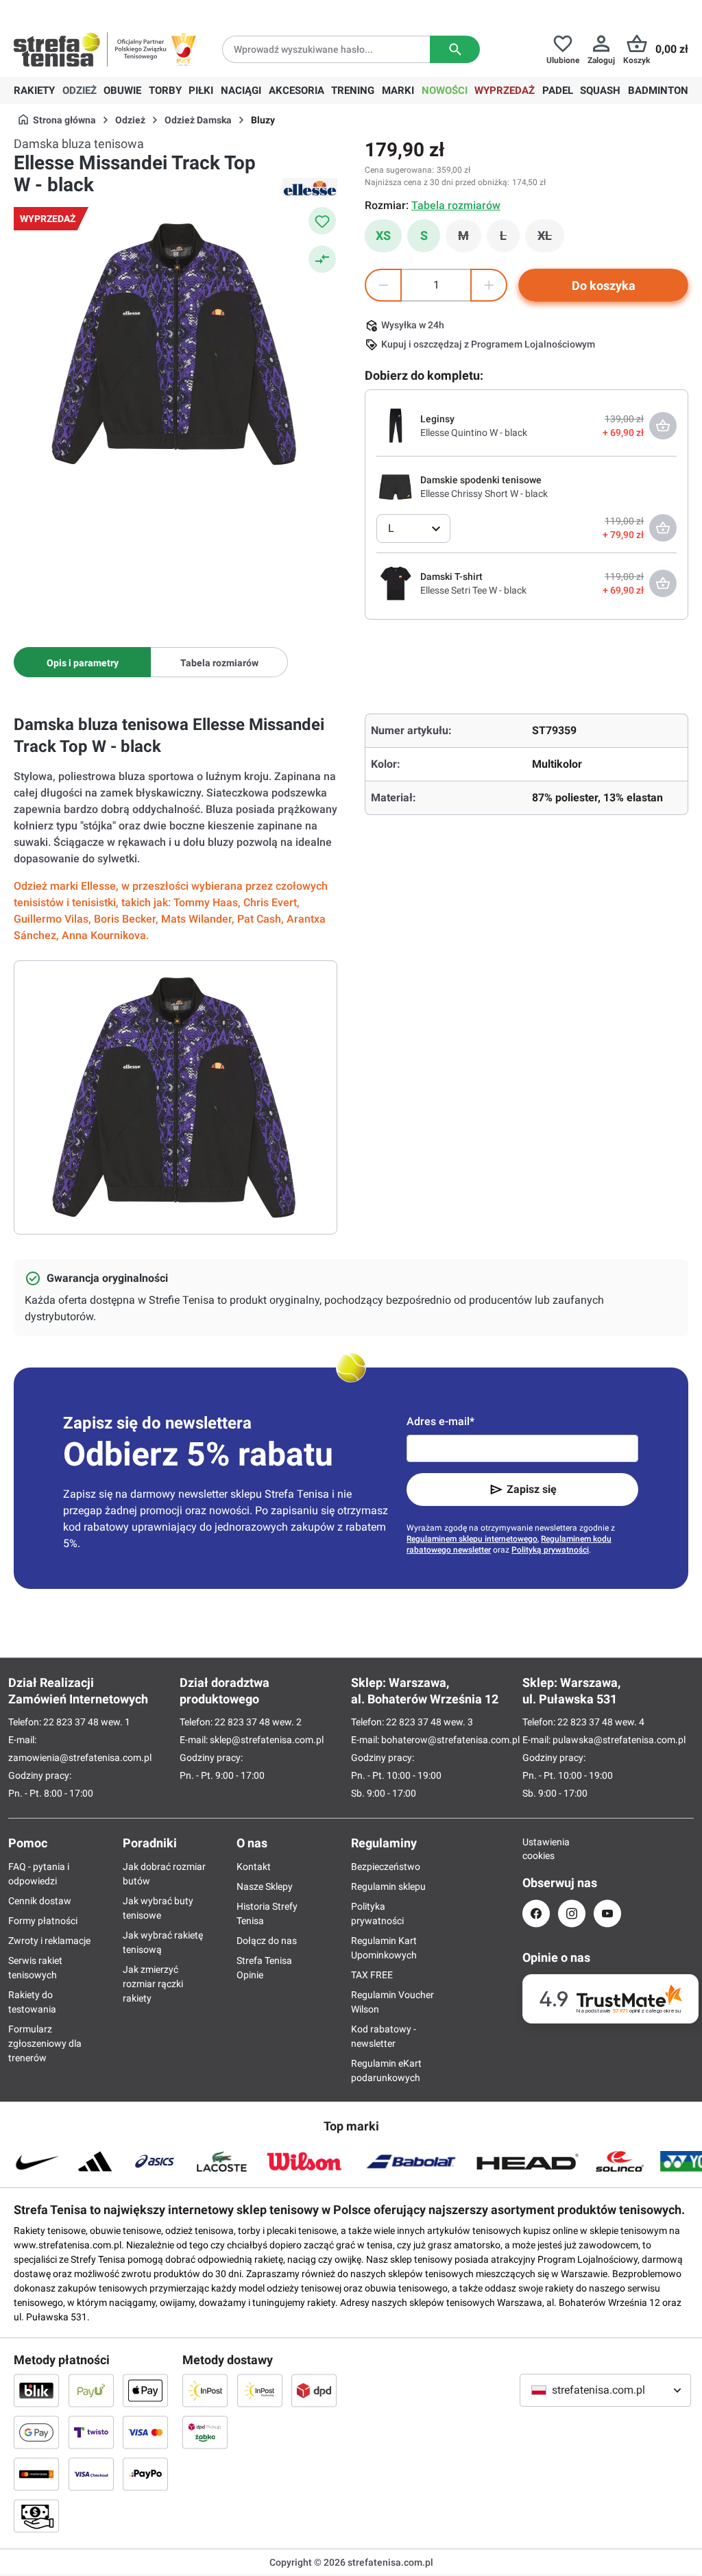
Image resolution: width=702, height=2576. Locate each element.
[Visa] (145, 2432)
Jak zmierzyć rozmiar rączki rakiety (153, 1984)
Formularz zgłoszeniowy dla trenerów (45, 2043)
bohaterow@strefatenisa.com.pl (450, 1740)
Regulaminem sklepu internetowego (472, 1539)
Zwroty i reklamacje (49, 1941)
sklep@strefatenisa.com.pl (267, 1740)
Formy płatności (43, 1921)
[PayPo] (145, 2474)
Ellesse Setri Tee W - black (473, 590)
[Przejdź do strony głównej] (57, 49)
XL (551, 239)
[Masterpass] (36, 2474)
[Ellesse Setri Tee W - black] (396, 583)
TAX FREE (372, 1975)
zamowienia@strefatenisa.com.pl (80, 1758)
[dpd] (314, 2390)
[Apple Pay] (145, 2390)
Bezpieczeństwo (386, 1867)
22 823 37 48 (71, 1722)
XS (383, 235)
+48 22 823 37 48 (113, 11)
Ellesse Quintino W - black (474, 433)
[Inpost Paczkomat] (260, 2390)
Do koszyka (604, 285)
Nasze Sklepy (265, 1886)
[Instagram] (572, 1913)
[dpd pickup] (205, 2432)
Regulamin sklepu (388, 1886)
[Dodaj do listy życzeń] (322, 221)
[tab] (82, 662)
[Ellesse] (310, 187)
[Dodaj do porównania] (322, 259)
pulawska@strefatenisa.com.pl (619, 1740)
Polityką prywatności (550, 1550)
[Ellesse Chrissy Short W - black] (396, 486)
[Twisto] (91, 2432)
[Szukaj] (455, 49)
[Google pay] (36, 2432)
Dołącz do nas (267, 1941)
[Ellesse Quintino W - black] (396, 425)
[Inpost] (205, 2390)
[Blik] (36, 2390)
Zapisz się (532, 1489)
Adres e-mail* (440, 1421)
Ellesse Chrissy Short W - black (484, 494)
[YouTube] (607, 1913)
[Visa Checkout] (91, 2474)
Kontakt (254, 1867)
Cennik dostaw (40, 1901)
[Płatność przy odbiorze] (36, 2516)
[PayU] (91, 2390)
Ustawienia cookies (536, 1849)
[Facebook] (536, 1913)
